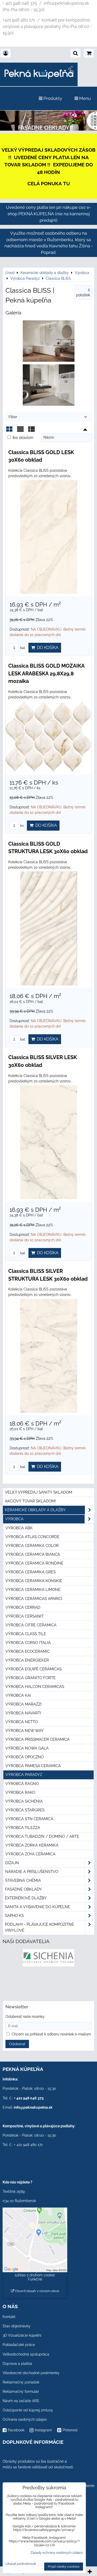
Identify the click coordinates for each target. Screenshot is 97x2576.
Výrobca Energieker (27, 1660)
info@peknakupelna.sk (33, 2107)
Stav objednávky (17, 2326)
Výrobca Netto (22, 1722)
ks (21, 826)
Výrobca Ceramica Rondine (34, 1563)
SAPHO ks (14, 1916)
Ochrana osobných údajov (25, 2419)
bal (22, 648)
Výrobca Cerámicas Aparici (34, 1599)
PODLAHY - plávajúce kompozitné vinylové (39, 1927)
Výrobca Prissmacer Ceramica (38, 1739)
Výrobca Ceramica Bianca (33, 1554)
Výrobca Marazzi (24, 1704)
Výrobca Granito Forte (31, 1678)
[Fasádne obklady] (48, 129)
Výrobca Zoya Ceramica (30, 1854)
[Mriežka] (9, 431)
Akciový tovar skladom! (30, 1501)
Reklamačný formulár (21, 2392)
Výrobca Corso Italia (28, 1643)
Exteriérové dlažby (26, 1898)
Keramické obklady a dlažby (35, 1510)
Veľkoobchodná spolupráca (26, 2354)
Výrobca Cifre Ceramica (31, 1625)
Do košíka (47, 648)
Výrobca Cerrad (23, 1607)
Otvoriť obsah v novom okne (37, 2291)
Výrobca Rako (20, 1792)
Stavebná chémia (23, 1880)
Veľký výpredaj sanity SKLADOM (39, 1492)
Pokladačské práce (19, 2345)
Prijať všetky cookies (64, 2567)
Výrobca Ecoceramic (28, 1651)
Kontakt (9, 2317)
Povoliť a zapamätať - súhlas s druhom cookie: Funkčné (35, 2275)
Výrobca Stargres (25, 1810)
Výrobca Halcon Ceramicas (35, 1687)
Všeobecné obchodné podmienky (31, 2373)
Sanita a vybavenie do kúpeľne (38, 1907)
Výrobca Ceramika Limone (33, 1590)
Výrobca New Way (25, 1731)
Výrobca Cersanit (25, 1616)
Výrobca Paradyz (24, 1775)
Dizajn (12, 1863)
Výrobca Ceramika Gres (31, 1572)
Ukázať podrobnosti (21, 2564)
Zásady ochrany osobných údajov (57, 2553)
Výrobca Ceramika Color (32, 1546)
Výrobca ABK (19, 1528)
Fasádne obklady (23, 1889)
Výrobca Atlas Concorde (32, 1537)
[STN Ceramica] (48, 1985)
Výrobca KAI (18, 1695)
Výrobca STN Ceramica (29, 1819)
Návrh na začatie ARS (21, 2401)
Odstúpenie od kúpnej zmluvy (28, 2410)
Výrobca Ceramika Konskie (34, 1581)
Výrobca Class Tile (26, 1634)
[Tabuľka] (32, 431)
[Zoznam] (20, 431)
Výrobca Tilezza (23, 1828)
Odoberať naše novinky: (25, 2017)
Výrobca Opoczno (25, 1757)
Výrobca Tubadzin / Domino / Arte (42, 1836)
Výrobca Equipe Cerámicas (33, 1669)
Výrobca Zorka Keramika (32, 1845)
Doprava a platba (17, 2364)
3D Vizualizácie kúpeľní (22, 2335)
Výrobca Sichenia (24, 1801)
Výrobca (14, 1519)
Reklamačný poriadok (21, 2382)
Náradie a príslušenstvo (32, 1872)
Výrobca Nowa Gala (27, 1748)
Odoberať (17, 2044)
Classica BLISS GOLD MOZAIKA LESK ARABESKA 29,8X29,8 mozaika (46, 673)
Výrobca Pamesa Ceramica (33, 1766)
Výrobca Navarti (23, 1713)
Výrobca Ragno (22, 1784)
